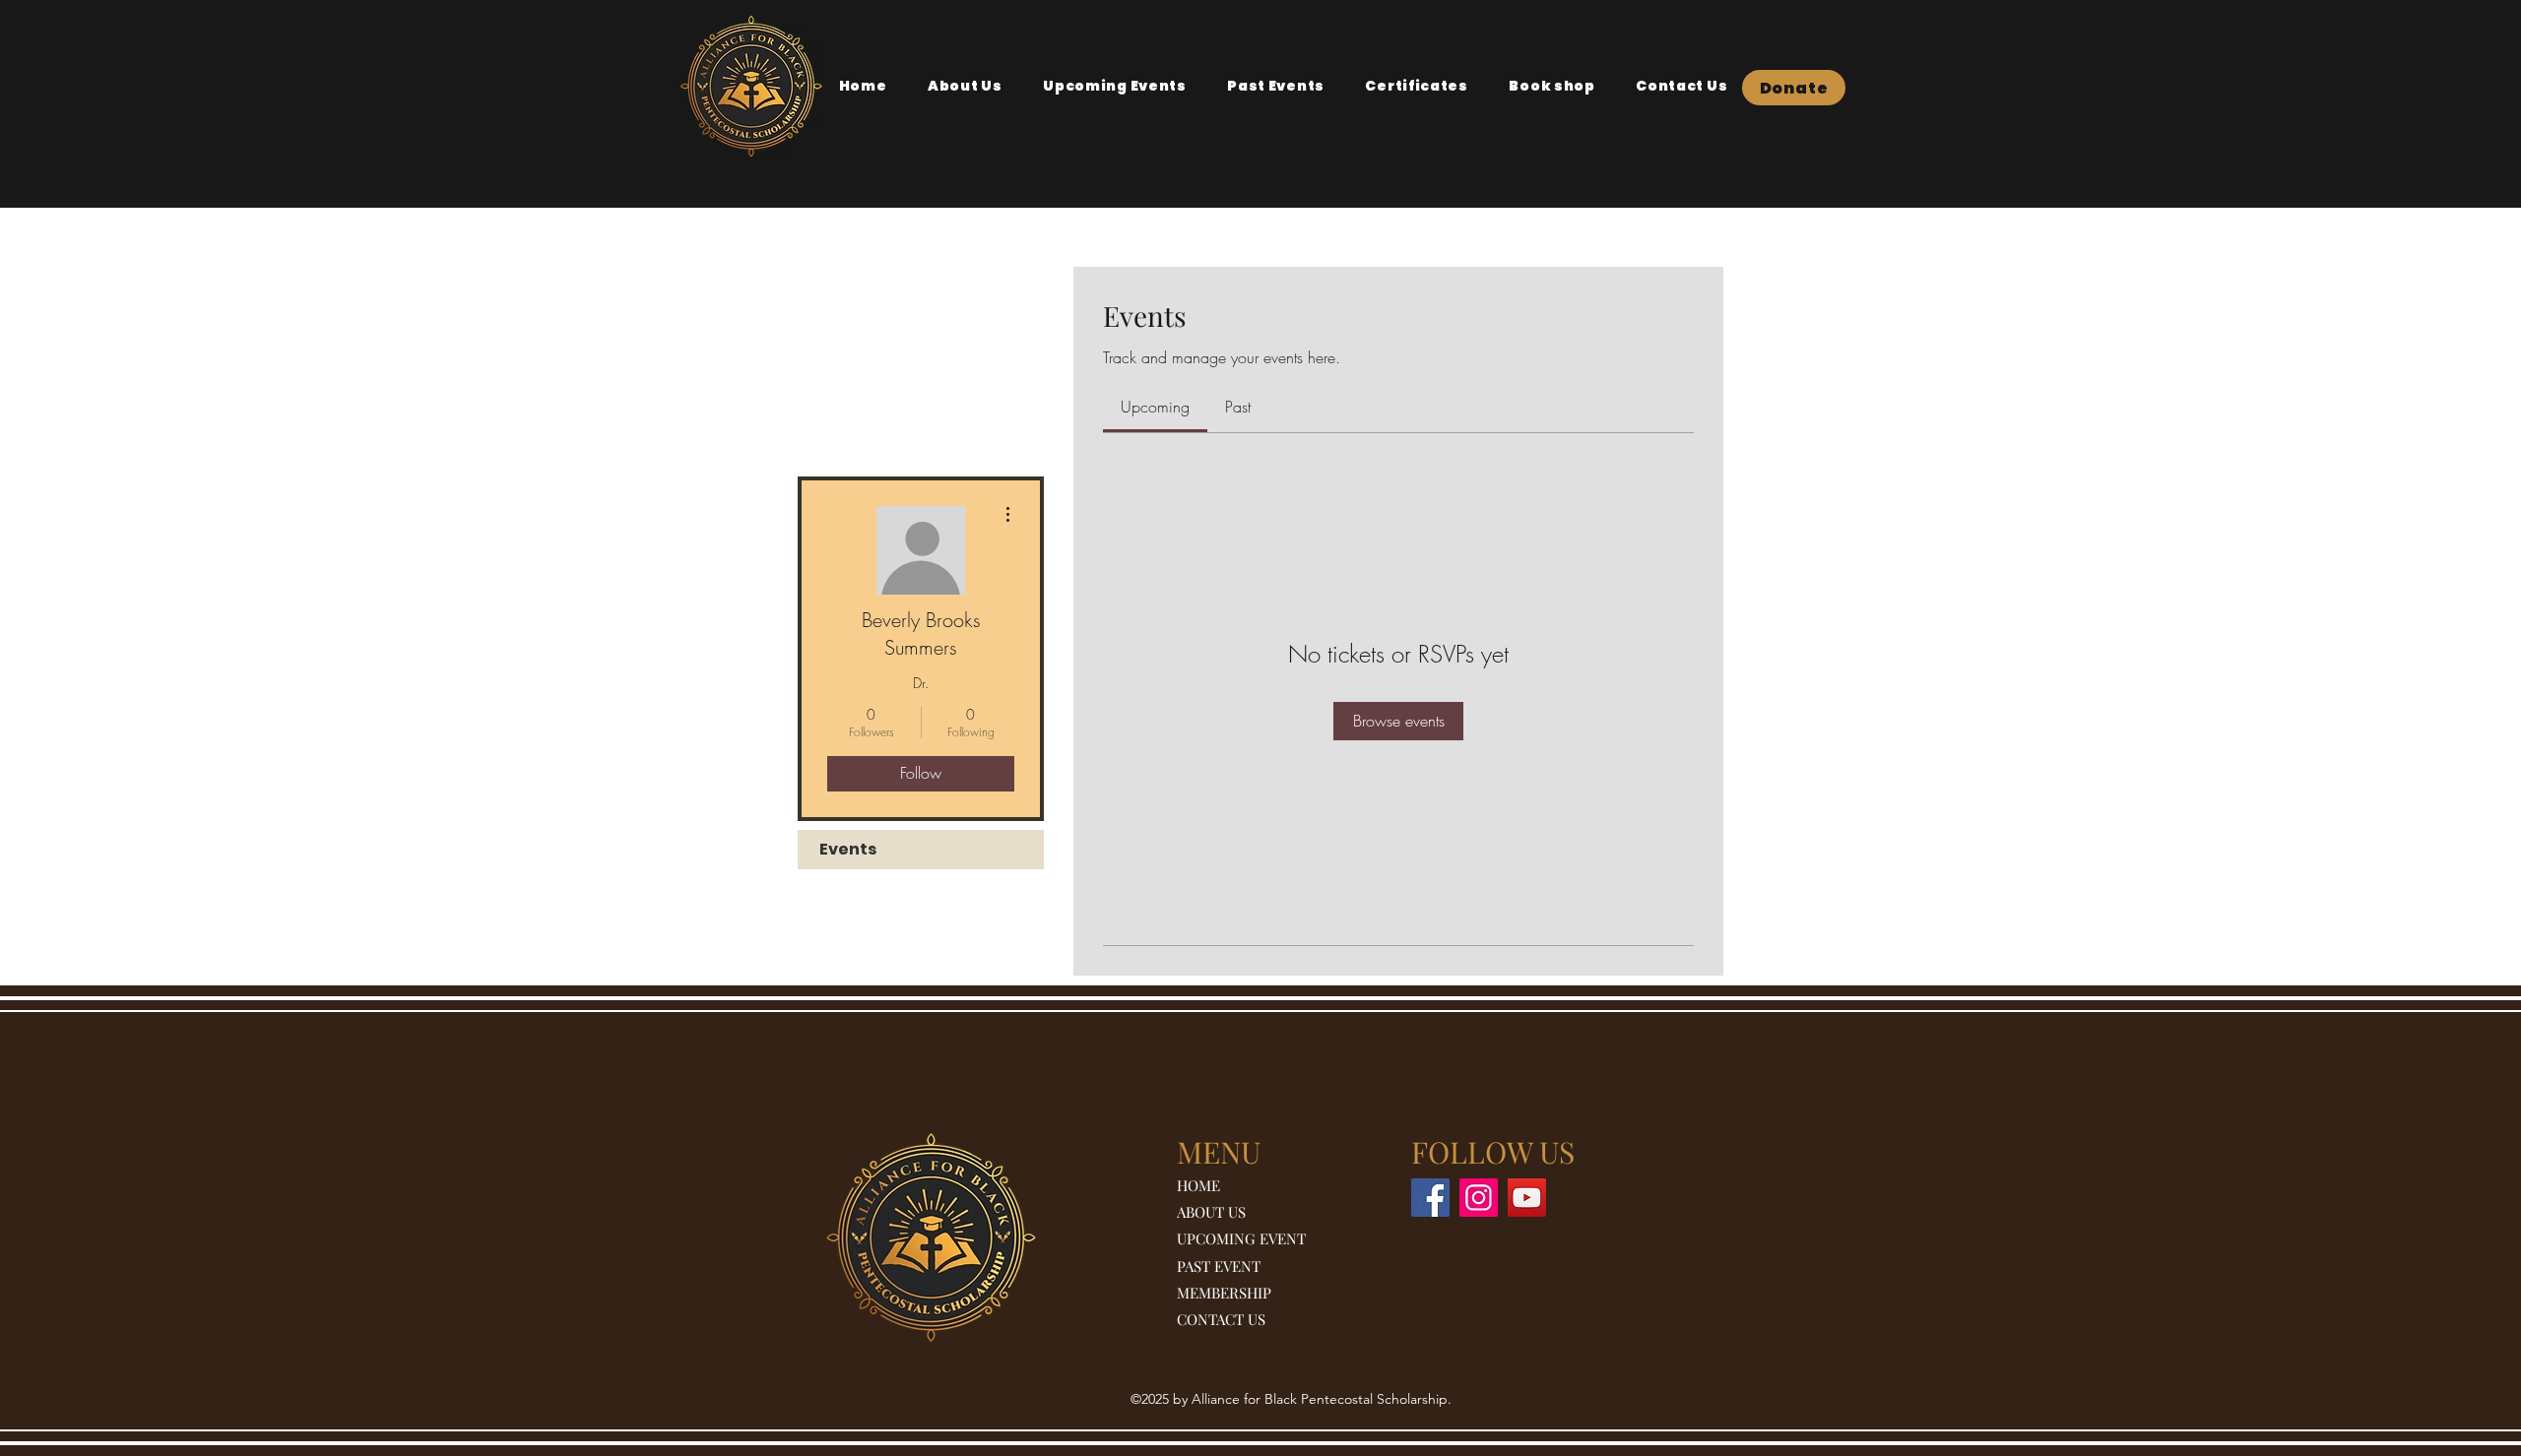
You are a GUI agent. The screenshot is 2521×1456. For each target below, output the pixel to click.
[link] (1155, 407)
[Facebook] (1430, 1198)
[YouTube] (1527, 1198)
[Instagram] (1479, 1198)
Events (848, 849)
